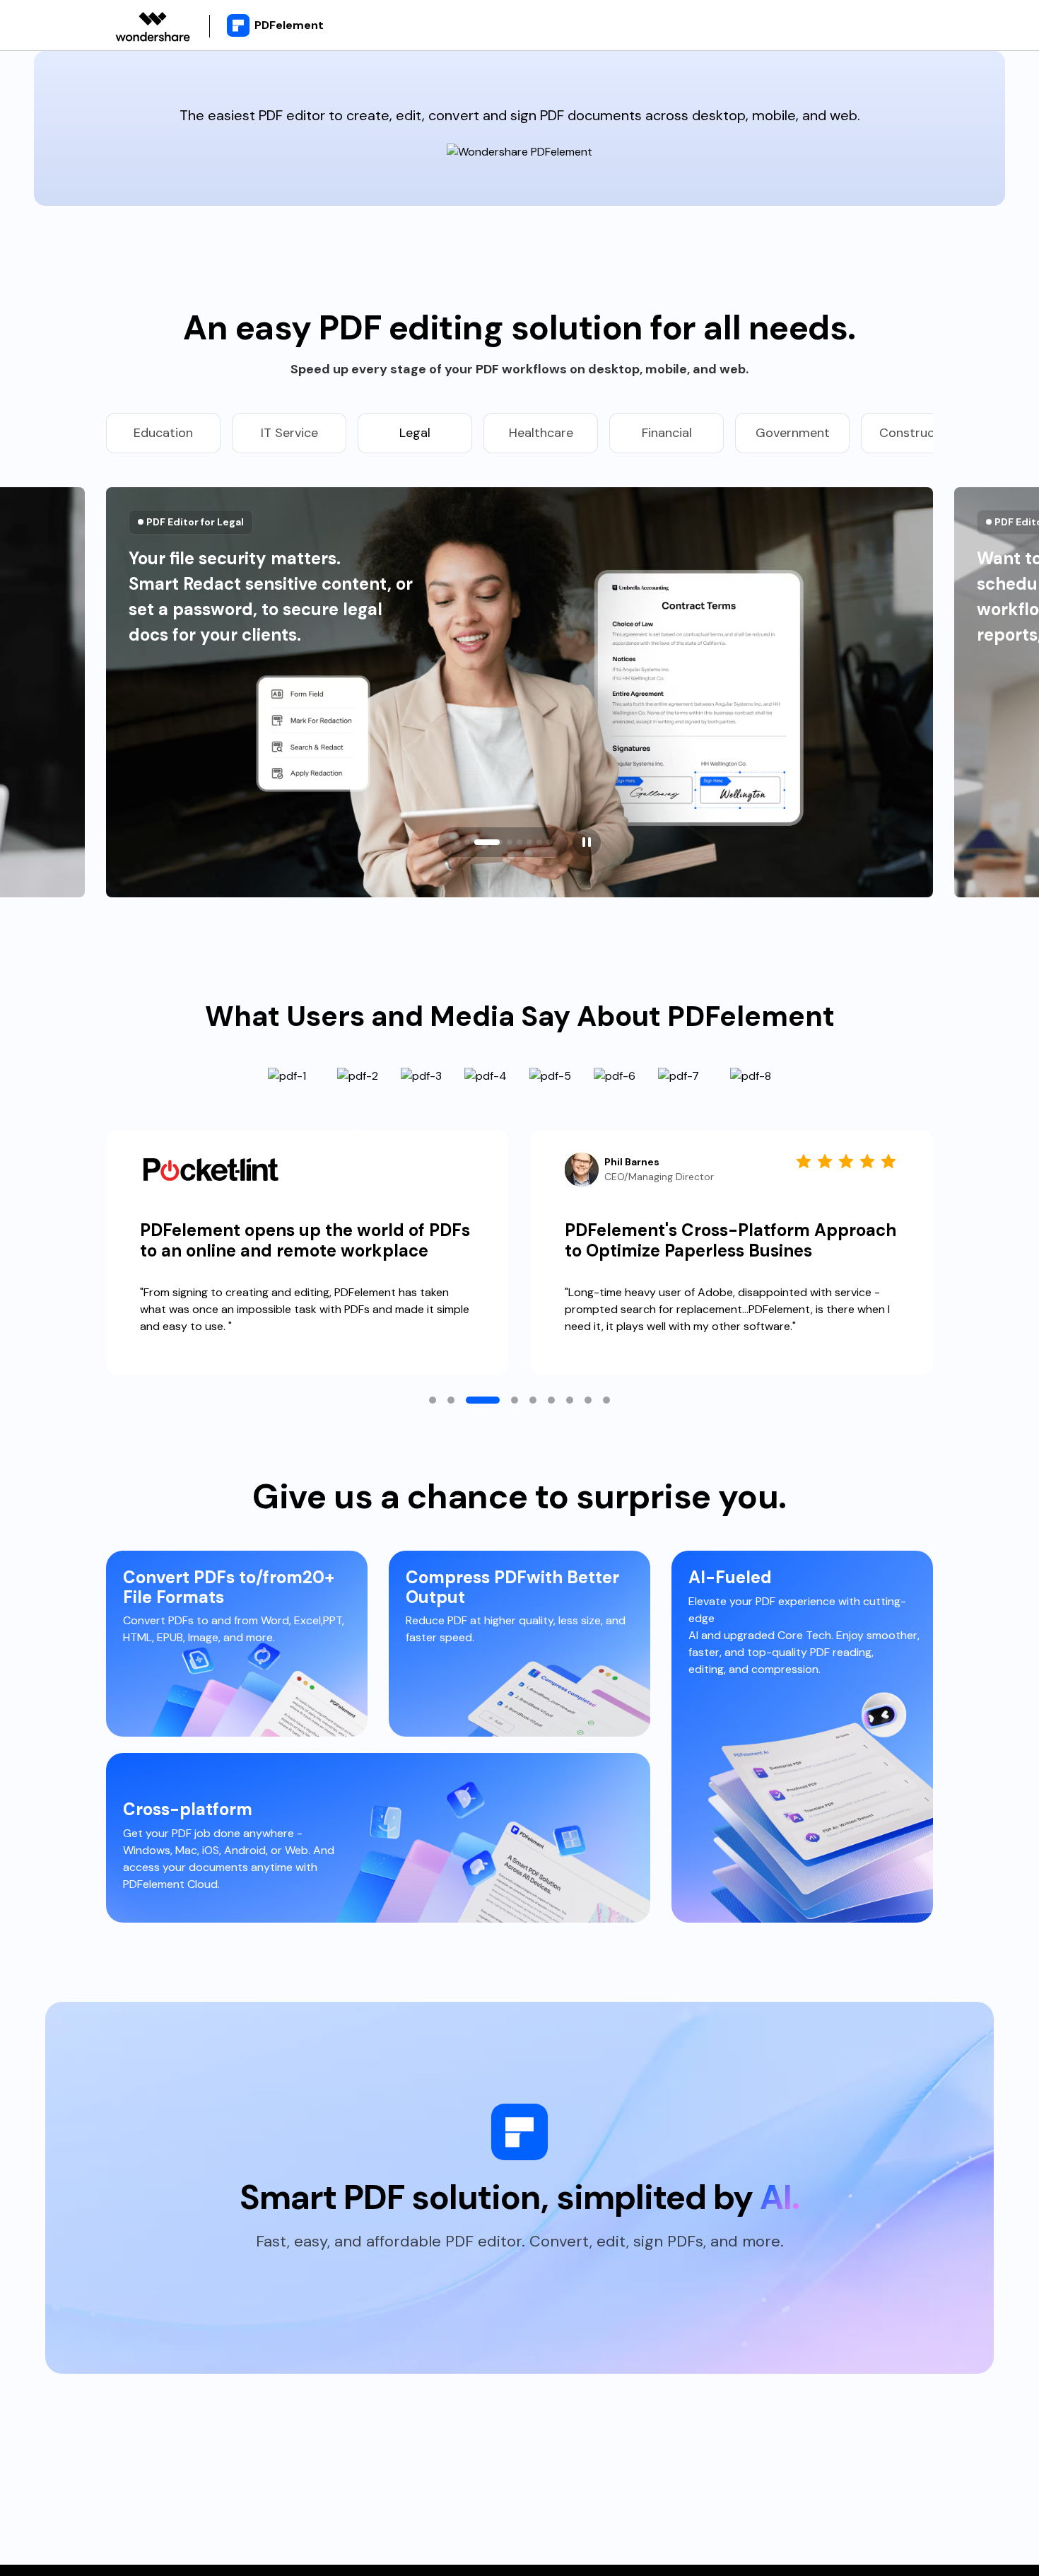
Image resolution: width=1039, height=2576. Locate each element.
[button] (457, 842)
